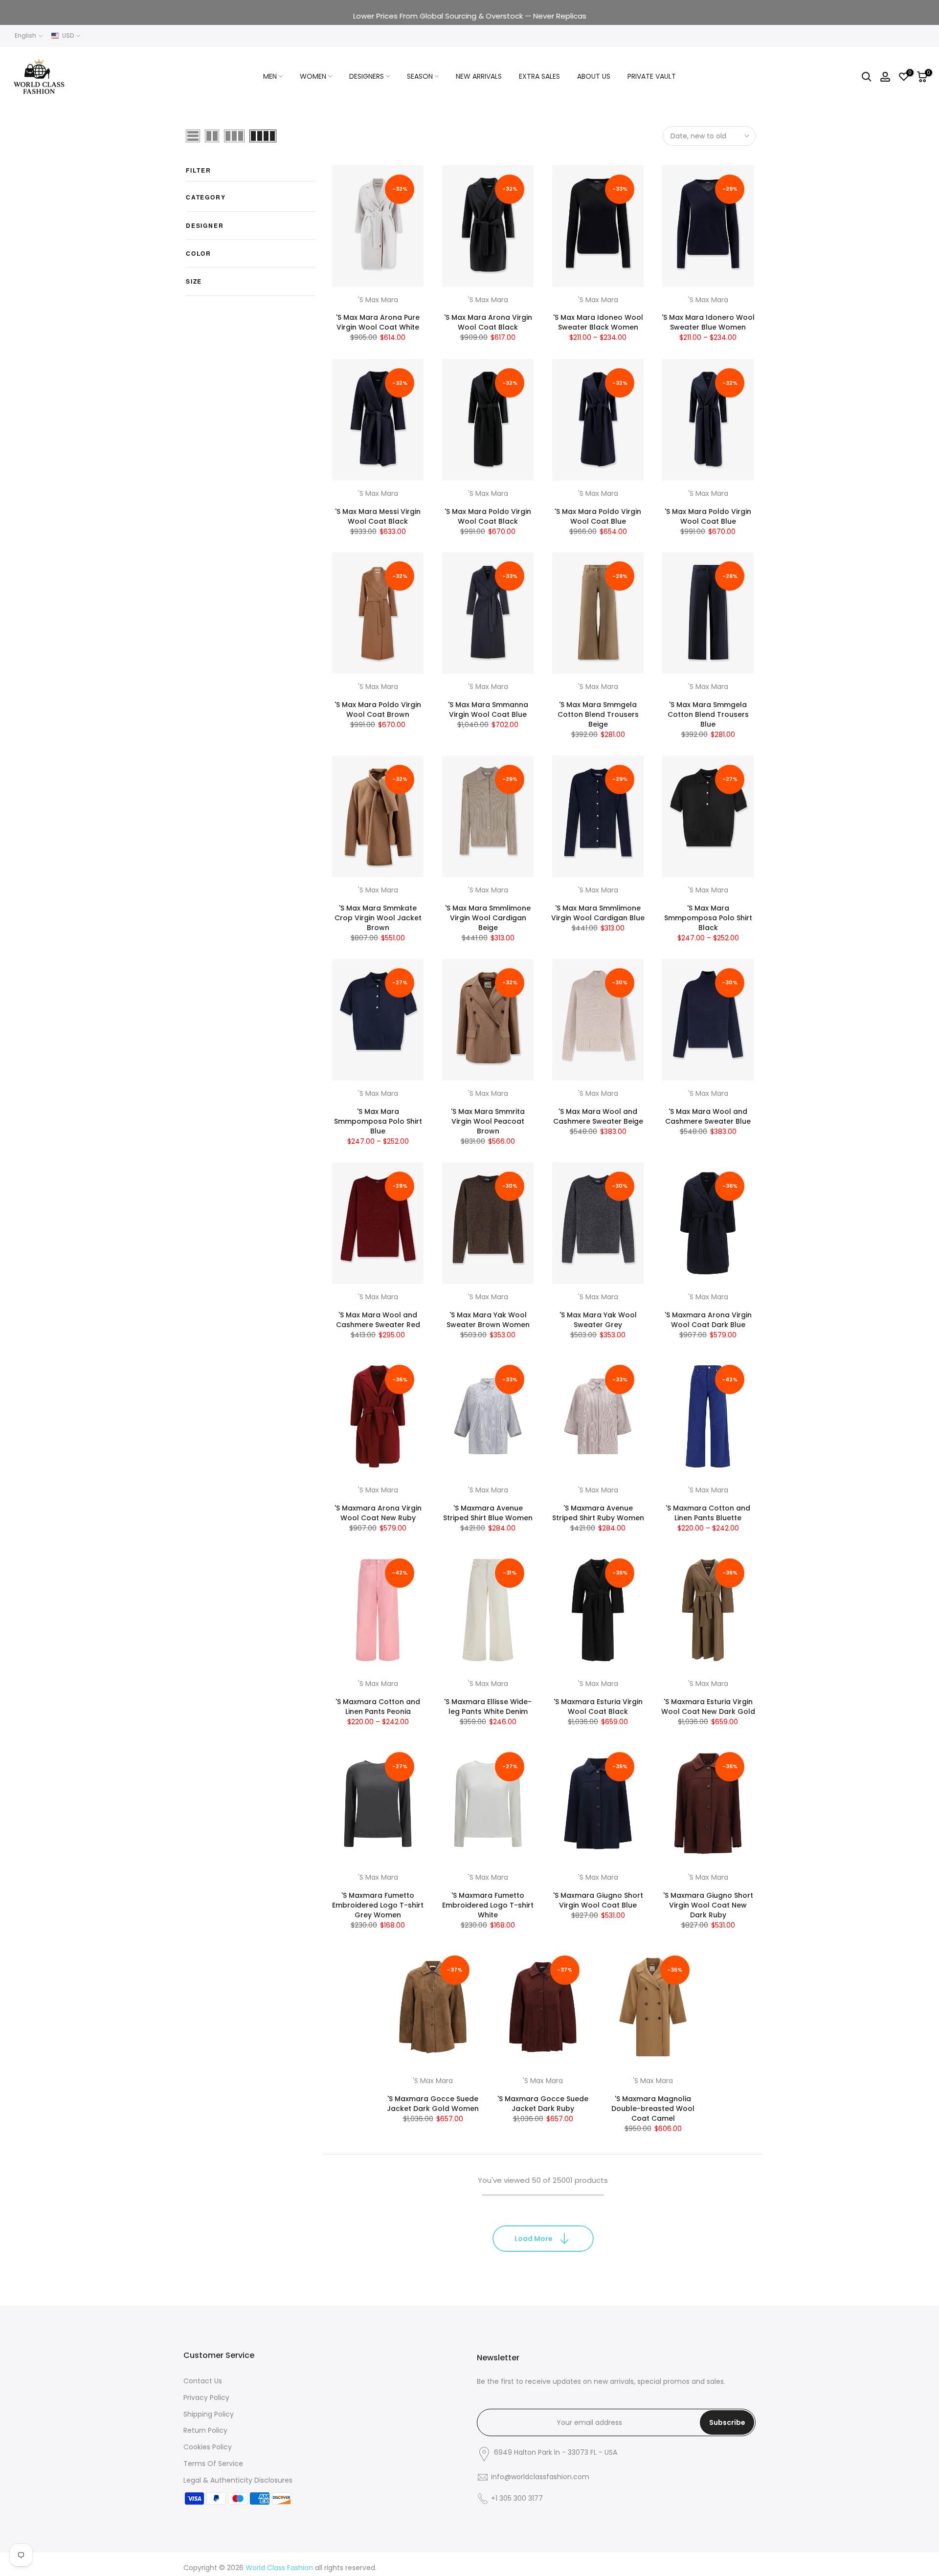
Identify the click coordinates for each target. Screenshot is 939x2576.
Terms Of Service (213, 2464)
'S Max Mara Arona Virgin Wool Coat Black (488, 323)
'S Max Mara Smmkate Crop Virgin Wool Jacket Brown (378, 918)
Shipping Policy (209, 2414)
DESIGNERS (367, 76)
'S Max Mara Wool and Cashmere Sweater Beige (598, 1116)
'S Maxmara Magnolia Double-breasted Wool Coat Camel (653, 2109)
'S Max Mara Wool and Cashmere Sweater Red (378, 1320)
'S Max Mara (378, 300)
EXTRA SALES (539, 76)
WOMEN (313, 76)
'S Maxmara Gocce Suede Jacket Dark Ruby (543, 2104)
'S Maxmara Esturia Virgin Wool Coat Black (598, 1707)
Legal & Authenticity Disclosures (238, 2480)
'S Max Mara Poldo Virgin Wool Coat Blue (598, 516)
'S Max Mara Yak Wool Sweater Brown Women (488, 1320)
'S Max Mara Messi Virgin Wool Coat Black (378, 516)
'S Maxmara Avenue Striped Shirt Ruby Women (598, 1513)
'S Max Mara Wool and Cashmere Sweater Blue (708, 1116)
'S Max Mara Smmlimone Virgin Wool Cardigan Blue (598, 913)
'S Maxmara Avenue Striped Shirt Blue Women (488, 1513)
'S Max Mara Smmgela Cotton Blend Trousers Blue (708, 714)
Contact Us (203, 2381)
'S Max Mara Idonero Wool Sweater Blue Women (708, 323)
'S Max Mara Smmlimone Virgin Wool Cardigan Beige (488, 918)
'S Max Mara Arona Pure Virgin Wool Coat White (378, 323)
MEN (270, 76)
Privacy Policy (206, 2398)
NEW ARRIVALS (479, 76)
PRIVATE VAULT (652, 76)
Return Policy (205, 2430)
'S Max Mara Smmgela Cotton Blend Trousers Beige (598, 714)
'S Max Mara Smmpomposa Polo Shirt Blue (378, 1121)
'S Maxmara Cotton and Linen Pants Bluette (708, 1513)
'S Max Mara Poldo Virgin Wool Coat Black (488, 516)
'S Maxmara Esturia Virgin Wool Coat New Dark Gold (708, 1707)
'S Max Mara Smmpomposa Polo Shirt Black (708, 918)
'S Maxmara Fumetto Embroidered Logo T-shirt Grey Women (378, 1905)
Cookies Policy (208, 2447)
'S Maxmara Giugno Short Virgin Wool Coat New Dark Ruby (708, 1905)
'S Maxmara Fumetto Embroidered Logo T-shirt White (488, 1905)
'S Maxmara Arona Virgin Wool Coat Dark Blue (708, 1320)
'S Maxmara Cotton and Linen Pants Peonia (378, 1707)
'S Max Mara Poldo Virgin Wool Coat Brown (378, 710)
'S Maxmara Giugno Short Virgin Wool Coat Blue (598, 1900)
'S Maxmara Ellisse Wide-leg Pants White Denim (488, 1707)
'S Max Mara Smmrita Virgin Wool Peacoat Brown (488, 1121)
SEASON (420, 76)
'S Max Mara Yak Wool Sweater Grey (598, 1320)
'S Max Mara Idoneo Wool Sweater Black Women (598, 323)
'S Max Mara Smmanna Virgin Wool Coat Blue (488, 710)
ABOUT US (594, 76)
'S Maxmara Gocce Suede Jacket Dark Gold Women (433, 2104)
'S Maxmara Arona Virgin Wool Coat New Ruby (378, 1513)
